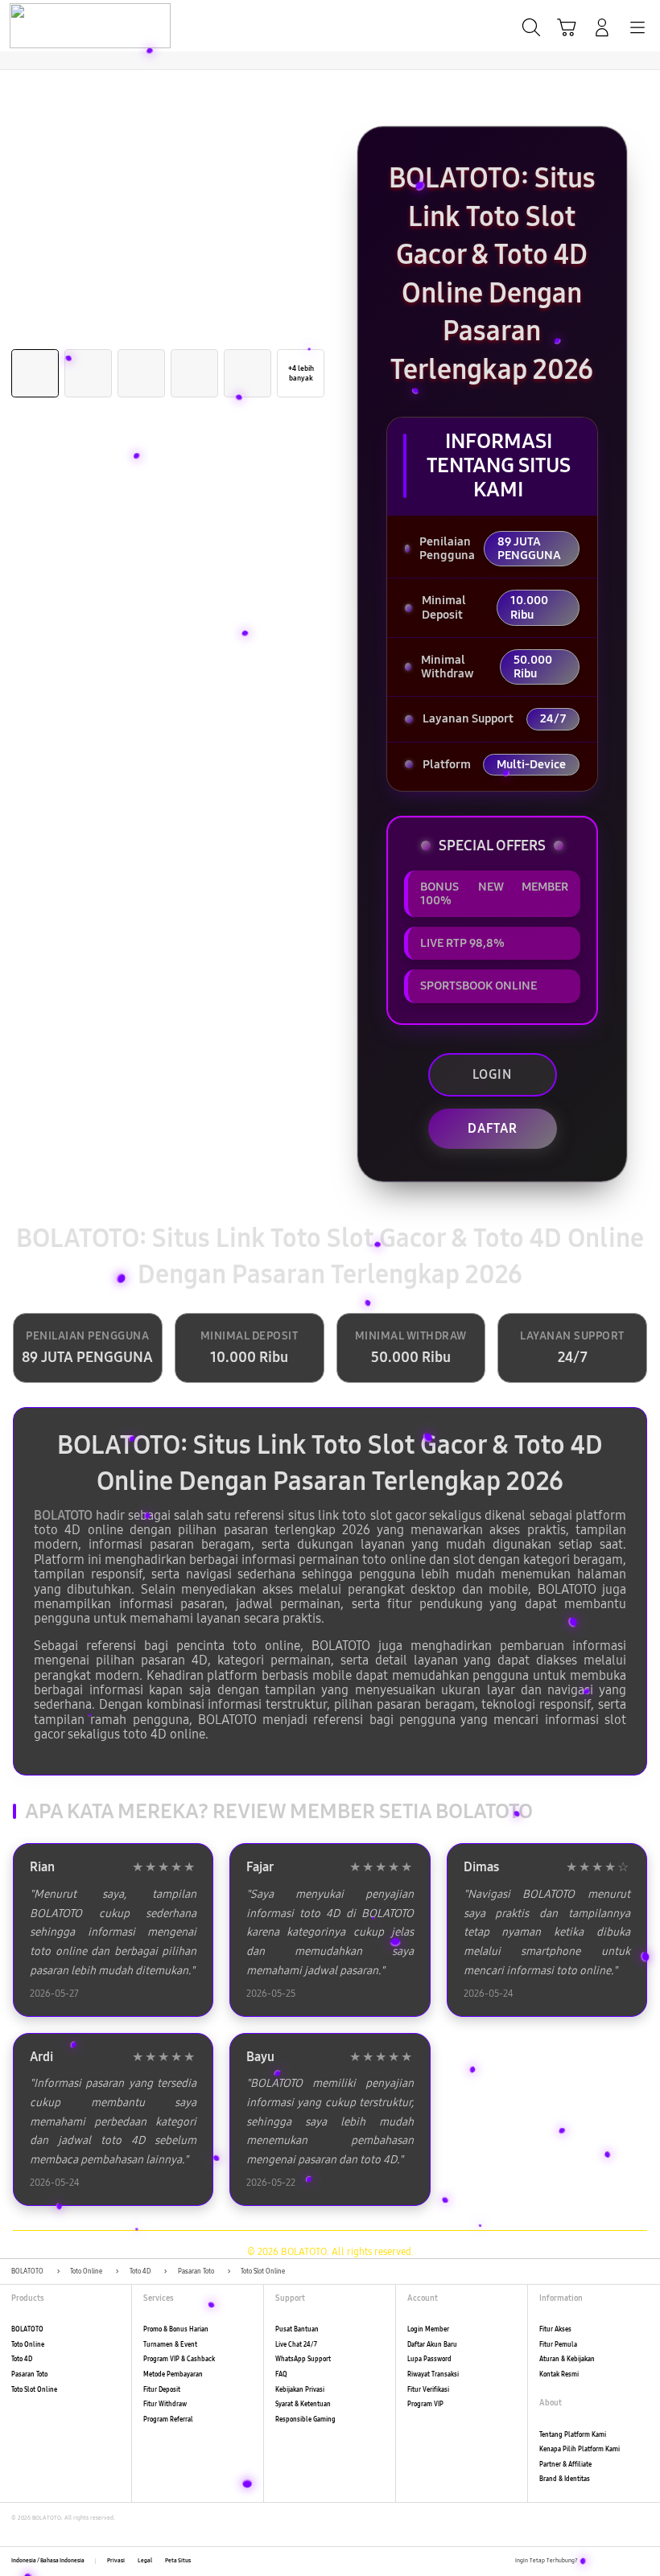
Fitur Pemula (558, 2345)
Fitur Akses (555, 2329)
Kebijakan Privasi (300, 2390)
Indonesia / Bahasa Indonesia (48, 2561)
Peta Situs (178, 2561)
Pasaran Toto (29, 2374)
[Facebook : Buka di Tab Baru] (590, 2562)
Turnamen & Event (170, 2345)
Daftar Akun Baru (432, 2345)
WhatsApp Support (303, 2359)
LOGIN (492, 1074)
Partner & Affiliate (565, 2465)
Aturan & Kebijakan (567, 2359)
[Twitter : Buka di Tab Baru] (608, 2562)
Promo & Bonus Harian (176, 2329)
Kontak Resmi (559, 2374)
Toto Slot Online (34, 2390)
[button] (567, 27)
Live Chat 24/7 (296, 2345)
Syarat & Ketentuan (303, 2404)
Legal (145, 2561)
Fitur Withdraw (165, 2404)
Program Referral (168, 2420)
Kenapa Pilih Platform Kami (580, 2449)
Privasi (116, 2561)
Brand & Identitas (565, 2479)
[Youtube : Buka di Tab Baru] (644, 2562)
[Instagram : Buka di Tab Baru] (626, 2562)
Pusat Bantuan (297, 2329)
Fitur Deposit (162, 2390)
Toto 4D (22, 2359)
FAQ (281, 2374)
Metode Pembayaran (173, 2374)
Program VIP (425, 2404)
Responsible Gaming (305, 2420)
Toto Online (28, 2345)
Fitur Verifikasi (428, 2390)
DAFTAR (493, 1128)
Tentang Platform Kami (573, 2435)
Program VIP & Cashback (179, 2359)
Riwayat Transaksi (433, 2374)
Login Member (428, 2329)
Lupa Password (429, 2359)
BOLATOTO (63, 1515)
